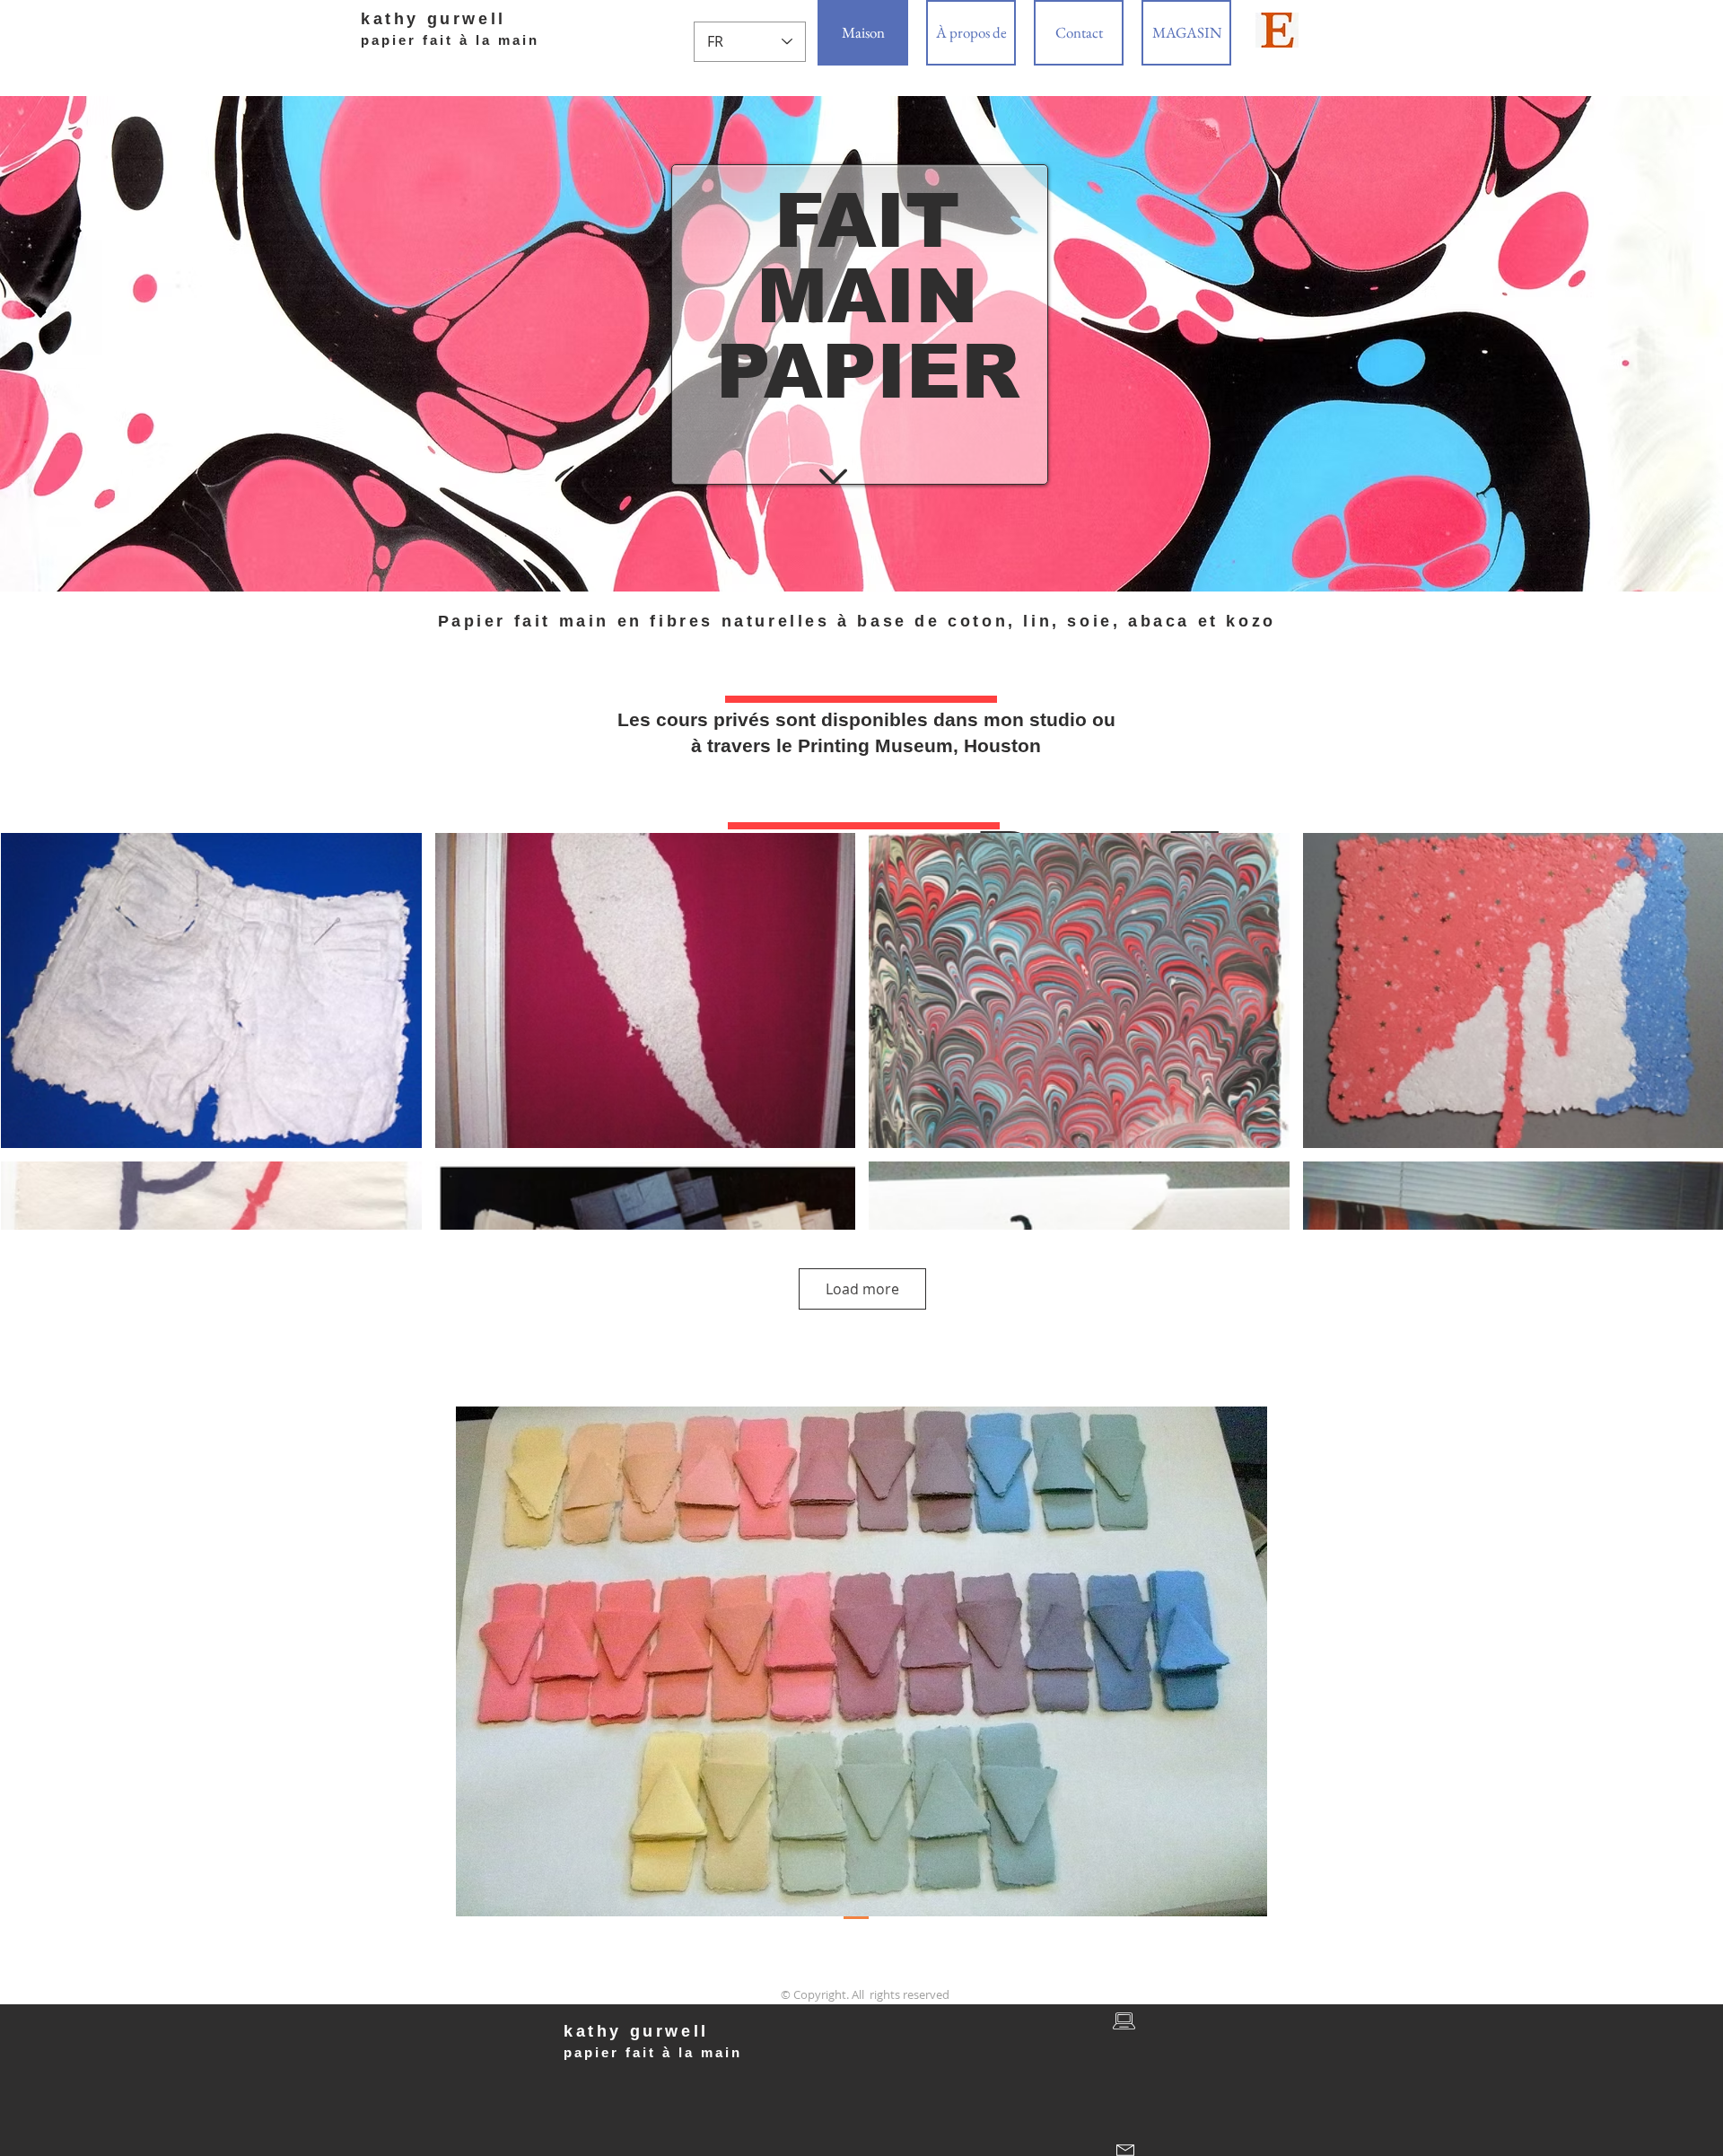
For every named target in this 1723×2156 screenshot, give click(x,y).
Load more (862, 1289)
